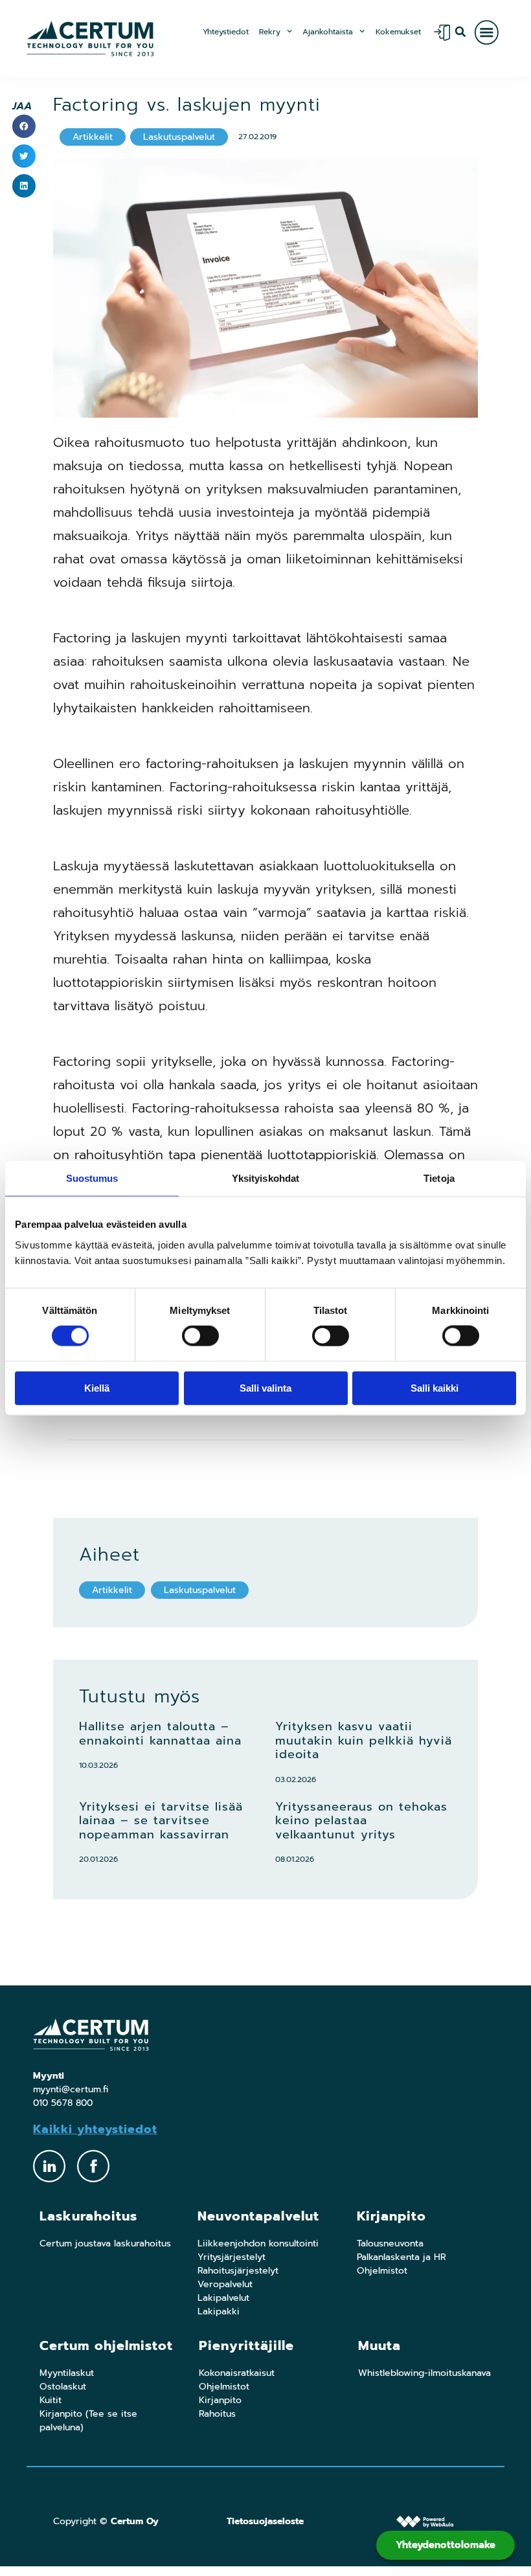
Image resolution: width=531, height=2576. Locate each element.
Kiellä (97, 1387)
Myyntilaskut (67, 2373)
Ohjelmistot (382, 2271)
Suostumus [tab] (92, 1178)
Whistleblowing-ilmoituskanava (424, 2373)
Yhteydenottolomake (446, 2545)
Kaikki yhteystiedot (95, 2129)
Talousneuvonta (390, 2243)
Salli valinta (265, 1387)
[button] (461, 31)
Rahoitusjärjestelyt (238, 2271)
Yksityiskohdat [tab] (265, 1178)
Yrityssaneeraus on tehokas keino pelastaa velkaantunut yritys (361, 1821)
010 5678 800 (63, 2103)
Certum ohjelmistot (106, 2345)
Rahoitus (217, 2414)
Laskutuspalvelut (200, 1590)
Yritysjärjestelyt (232, 2257)
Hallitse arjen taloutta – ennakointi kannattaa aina (160, 1734)
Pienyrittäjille (246, 2345)
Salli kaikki (435, 1387)
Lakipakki (219, 2311)
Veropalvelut (225, 2284)
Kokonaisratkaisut (237, 2373)
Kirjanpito (391, 2216)
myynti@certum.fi (71, 2089)
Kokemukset (398, 32)
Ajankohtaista (328, 32)
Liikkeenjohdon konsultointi (258, 2243)
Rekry (270, 32)
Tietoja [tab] (439, 1178)
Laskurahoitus (88, 2216)
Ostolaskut (63, 2387)
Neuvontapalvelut (258, 2216)
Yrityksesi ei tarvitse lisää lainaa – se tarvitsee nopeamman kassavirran (161, 1821)
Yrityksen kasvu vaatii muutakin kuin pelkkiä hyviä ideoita (364, 1740)
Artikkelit (112, 1590)
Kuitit (51, 2400)
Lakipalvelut (223, 2298)
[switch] (200, 1336)
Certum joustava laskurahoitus (105, 2243)
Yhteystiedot (226, 32)
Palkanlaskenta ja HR (401, 2257)
